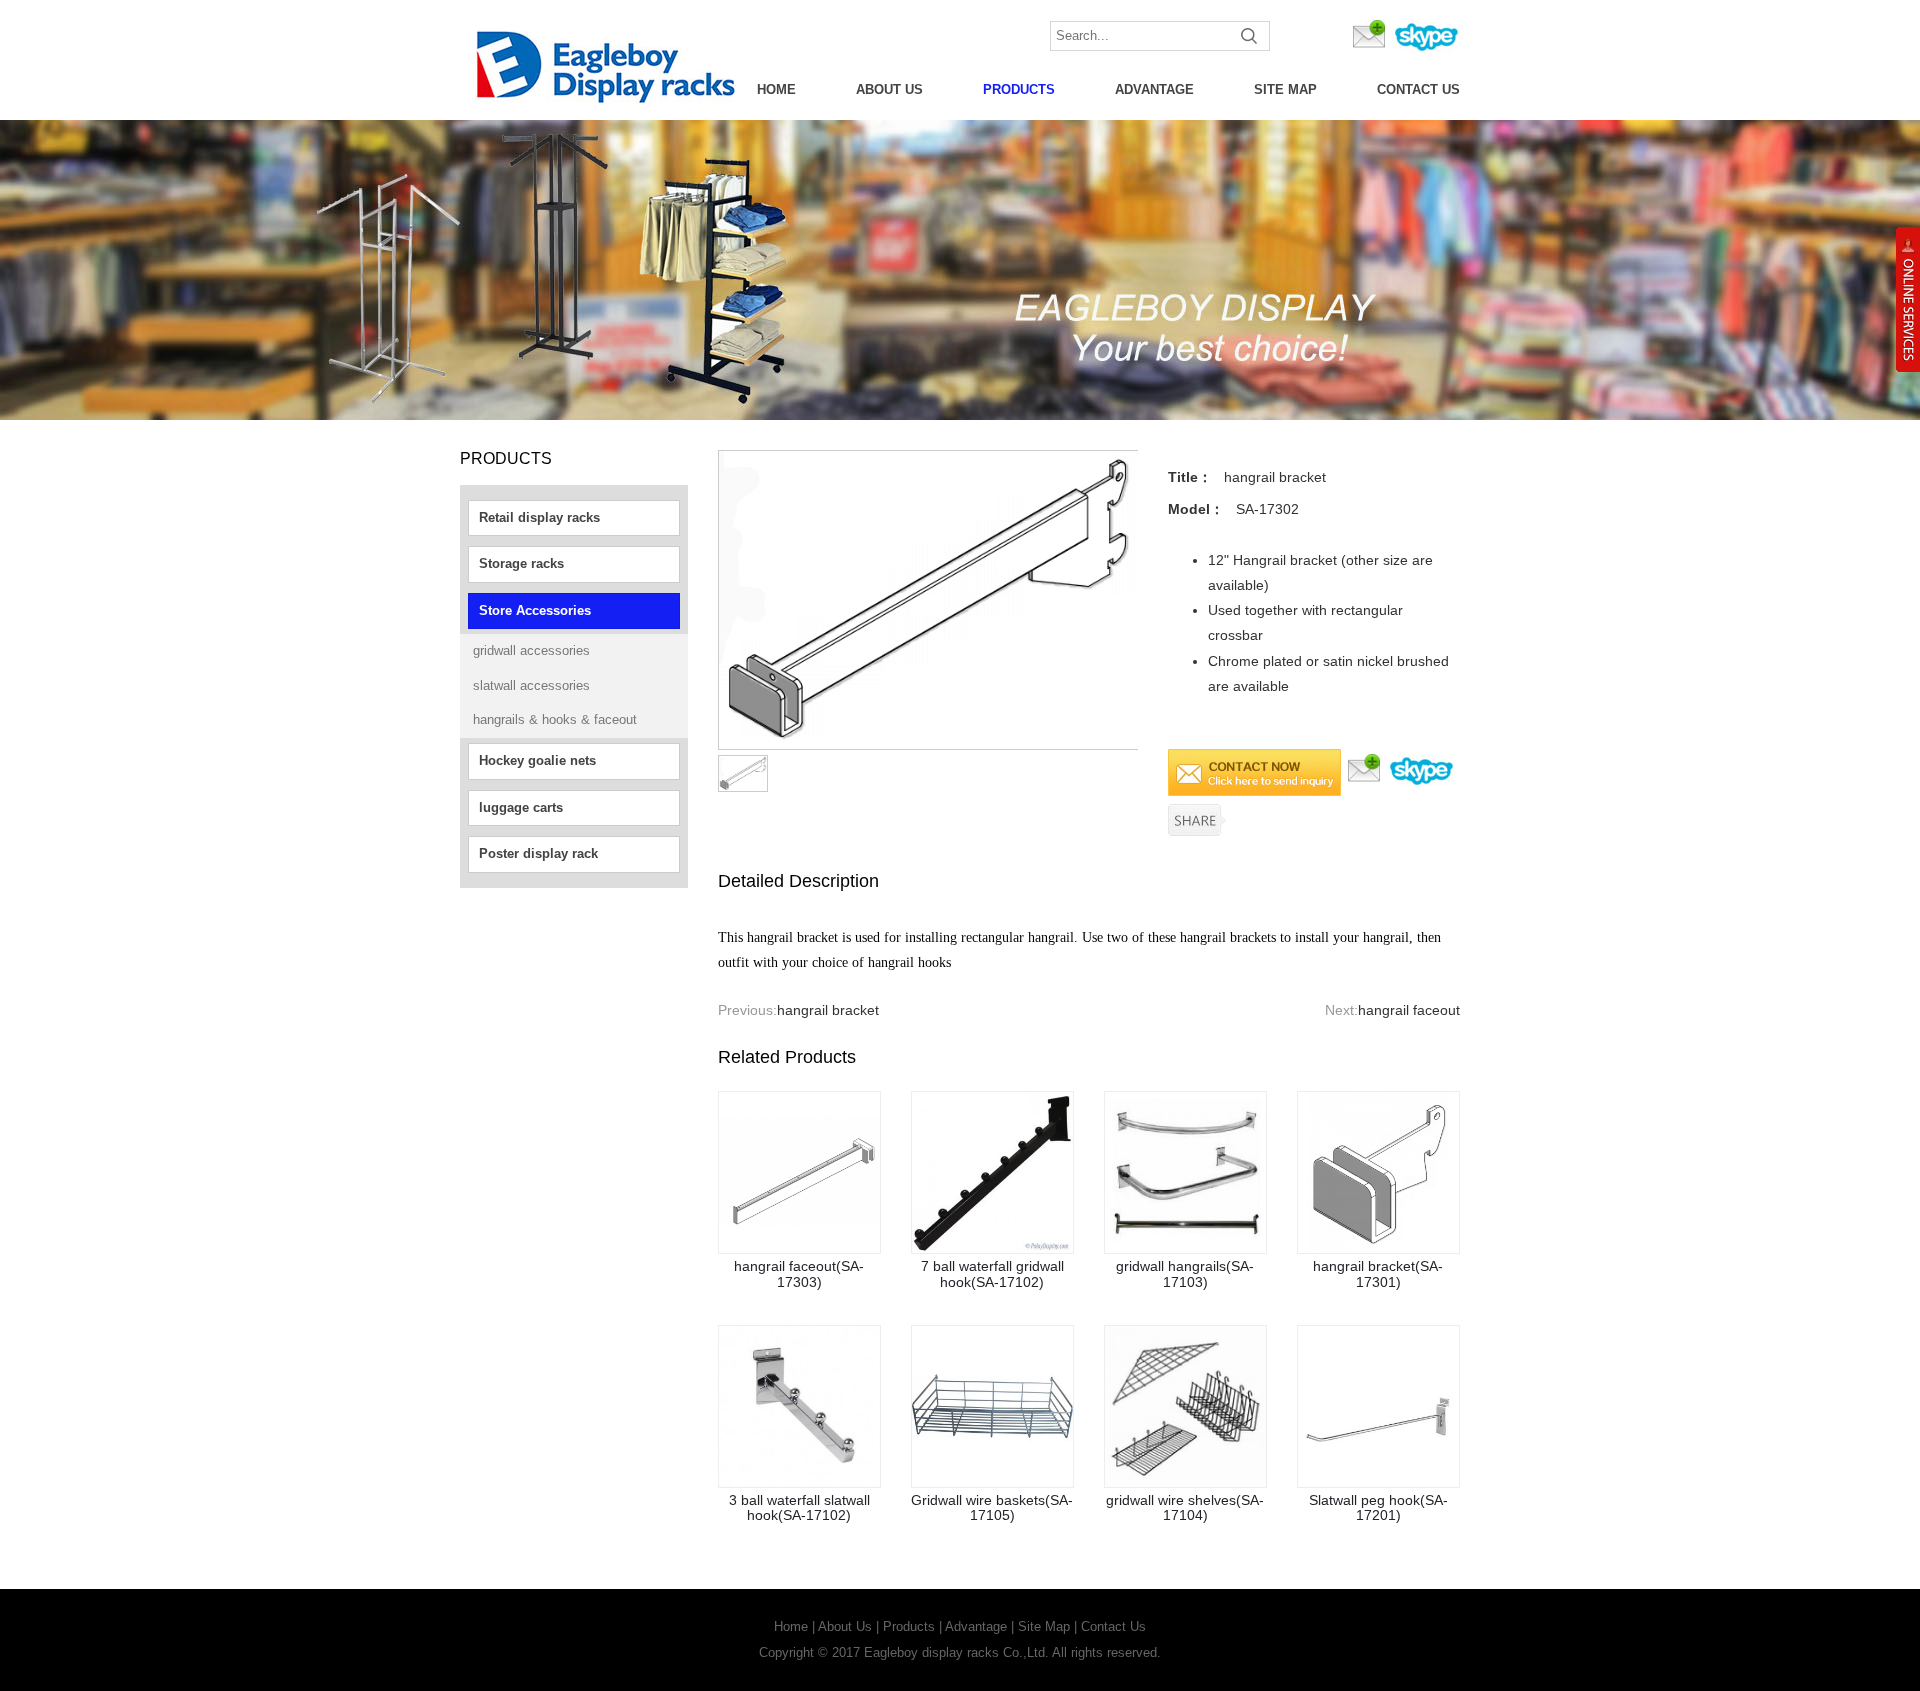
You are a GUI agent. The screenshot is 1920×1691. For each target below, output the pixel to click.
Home (776, 89)
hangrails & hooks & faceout (555, 719)
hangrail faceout (1409, 1010)
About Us (889, 89)
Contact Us (1418, 89)
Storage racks (521, 563)
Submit (1250, 36)
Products (1019, 89)
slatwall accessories (531, 685)
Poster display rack (538, 853)
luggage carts (521, 807)
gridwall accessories (531, 650)
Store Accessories (535, 610)
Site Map (1285, 89)
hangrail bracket (828, 1010)
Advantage (1154, 89)
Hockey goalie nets (537, 760)
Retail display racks (539, 517)
